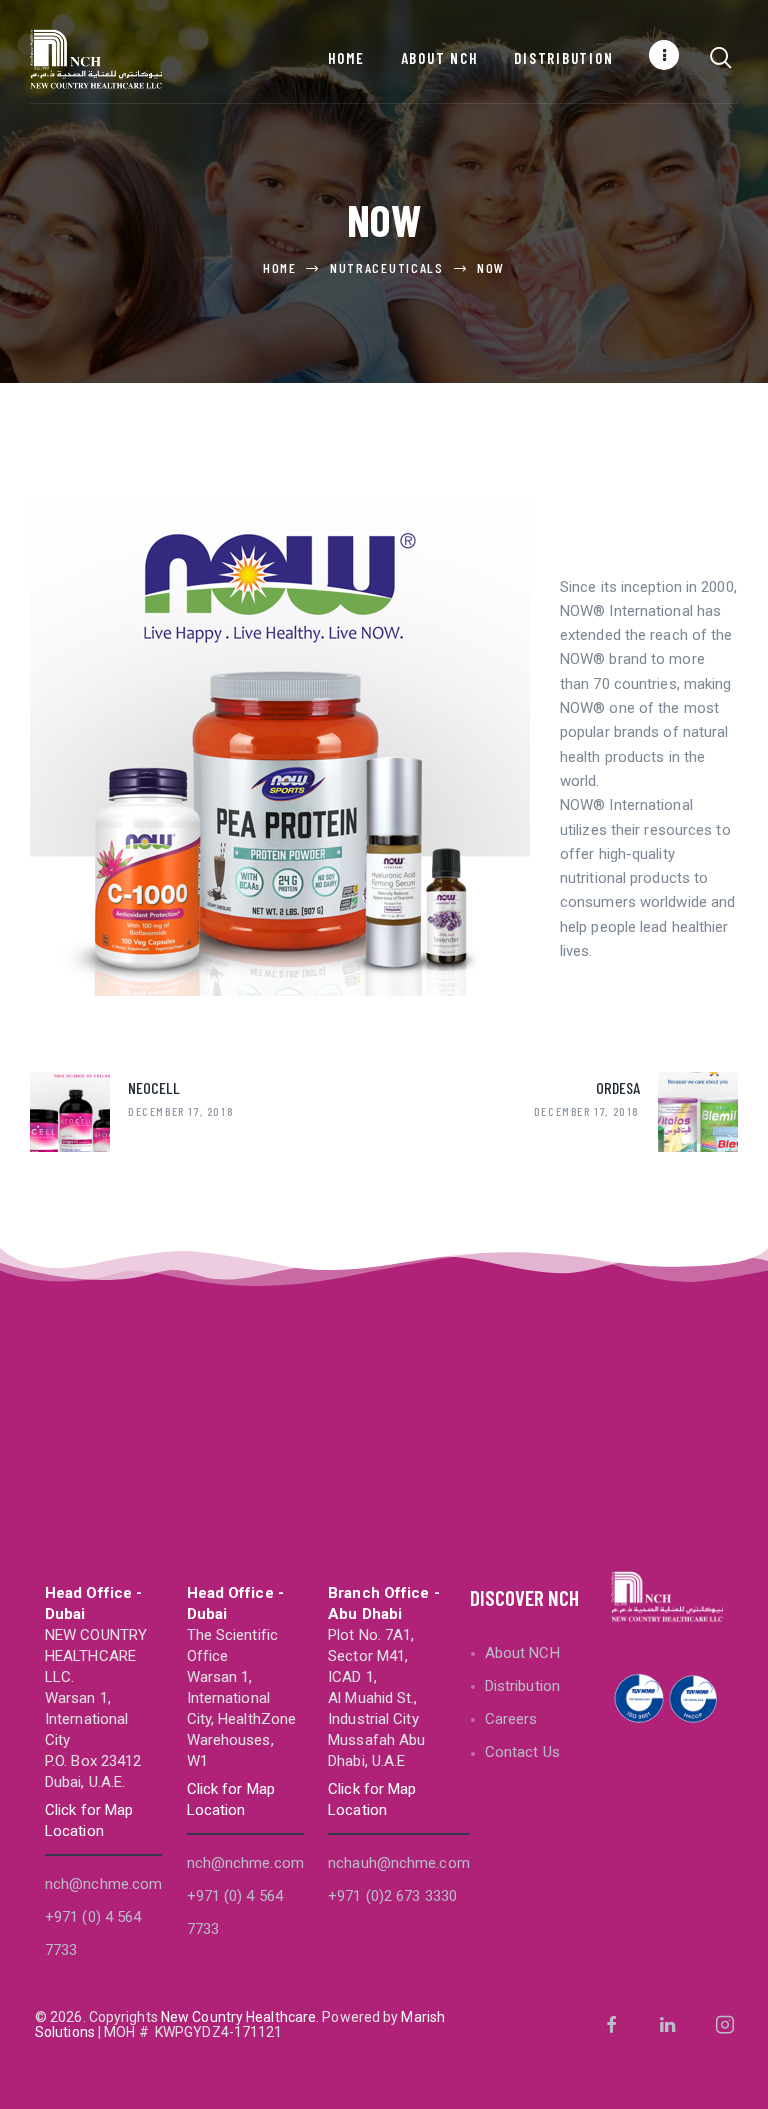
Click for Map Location (89, 1820)
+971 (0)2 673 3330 (392, 1896)
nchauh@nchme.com (399, 1863)
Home (280, 267)
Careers (511, 1719)
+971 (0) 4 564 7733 (93, 1933)
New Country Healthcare (238, 2017)
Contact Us (522, 1752)
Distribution (522, 1686)
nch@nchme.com (103, 1884)
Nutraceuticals (387, 267)
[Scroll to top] (745, 2086)
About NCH (522, 1653)
